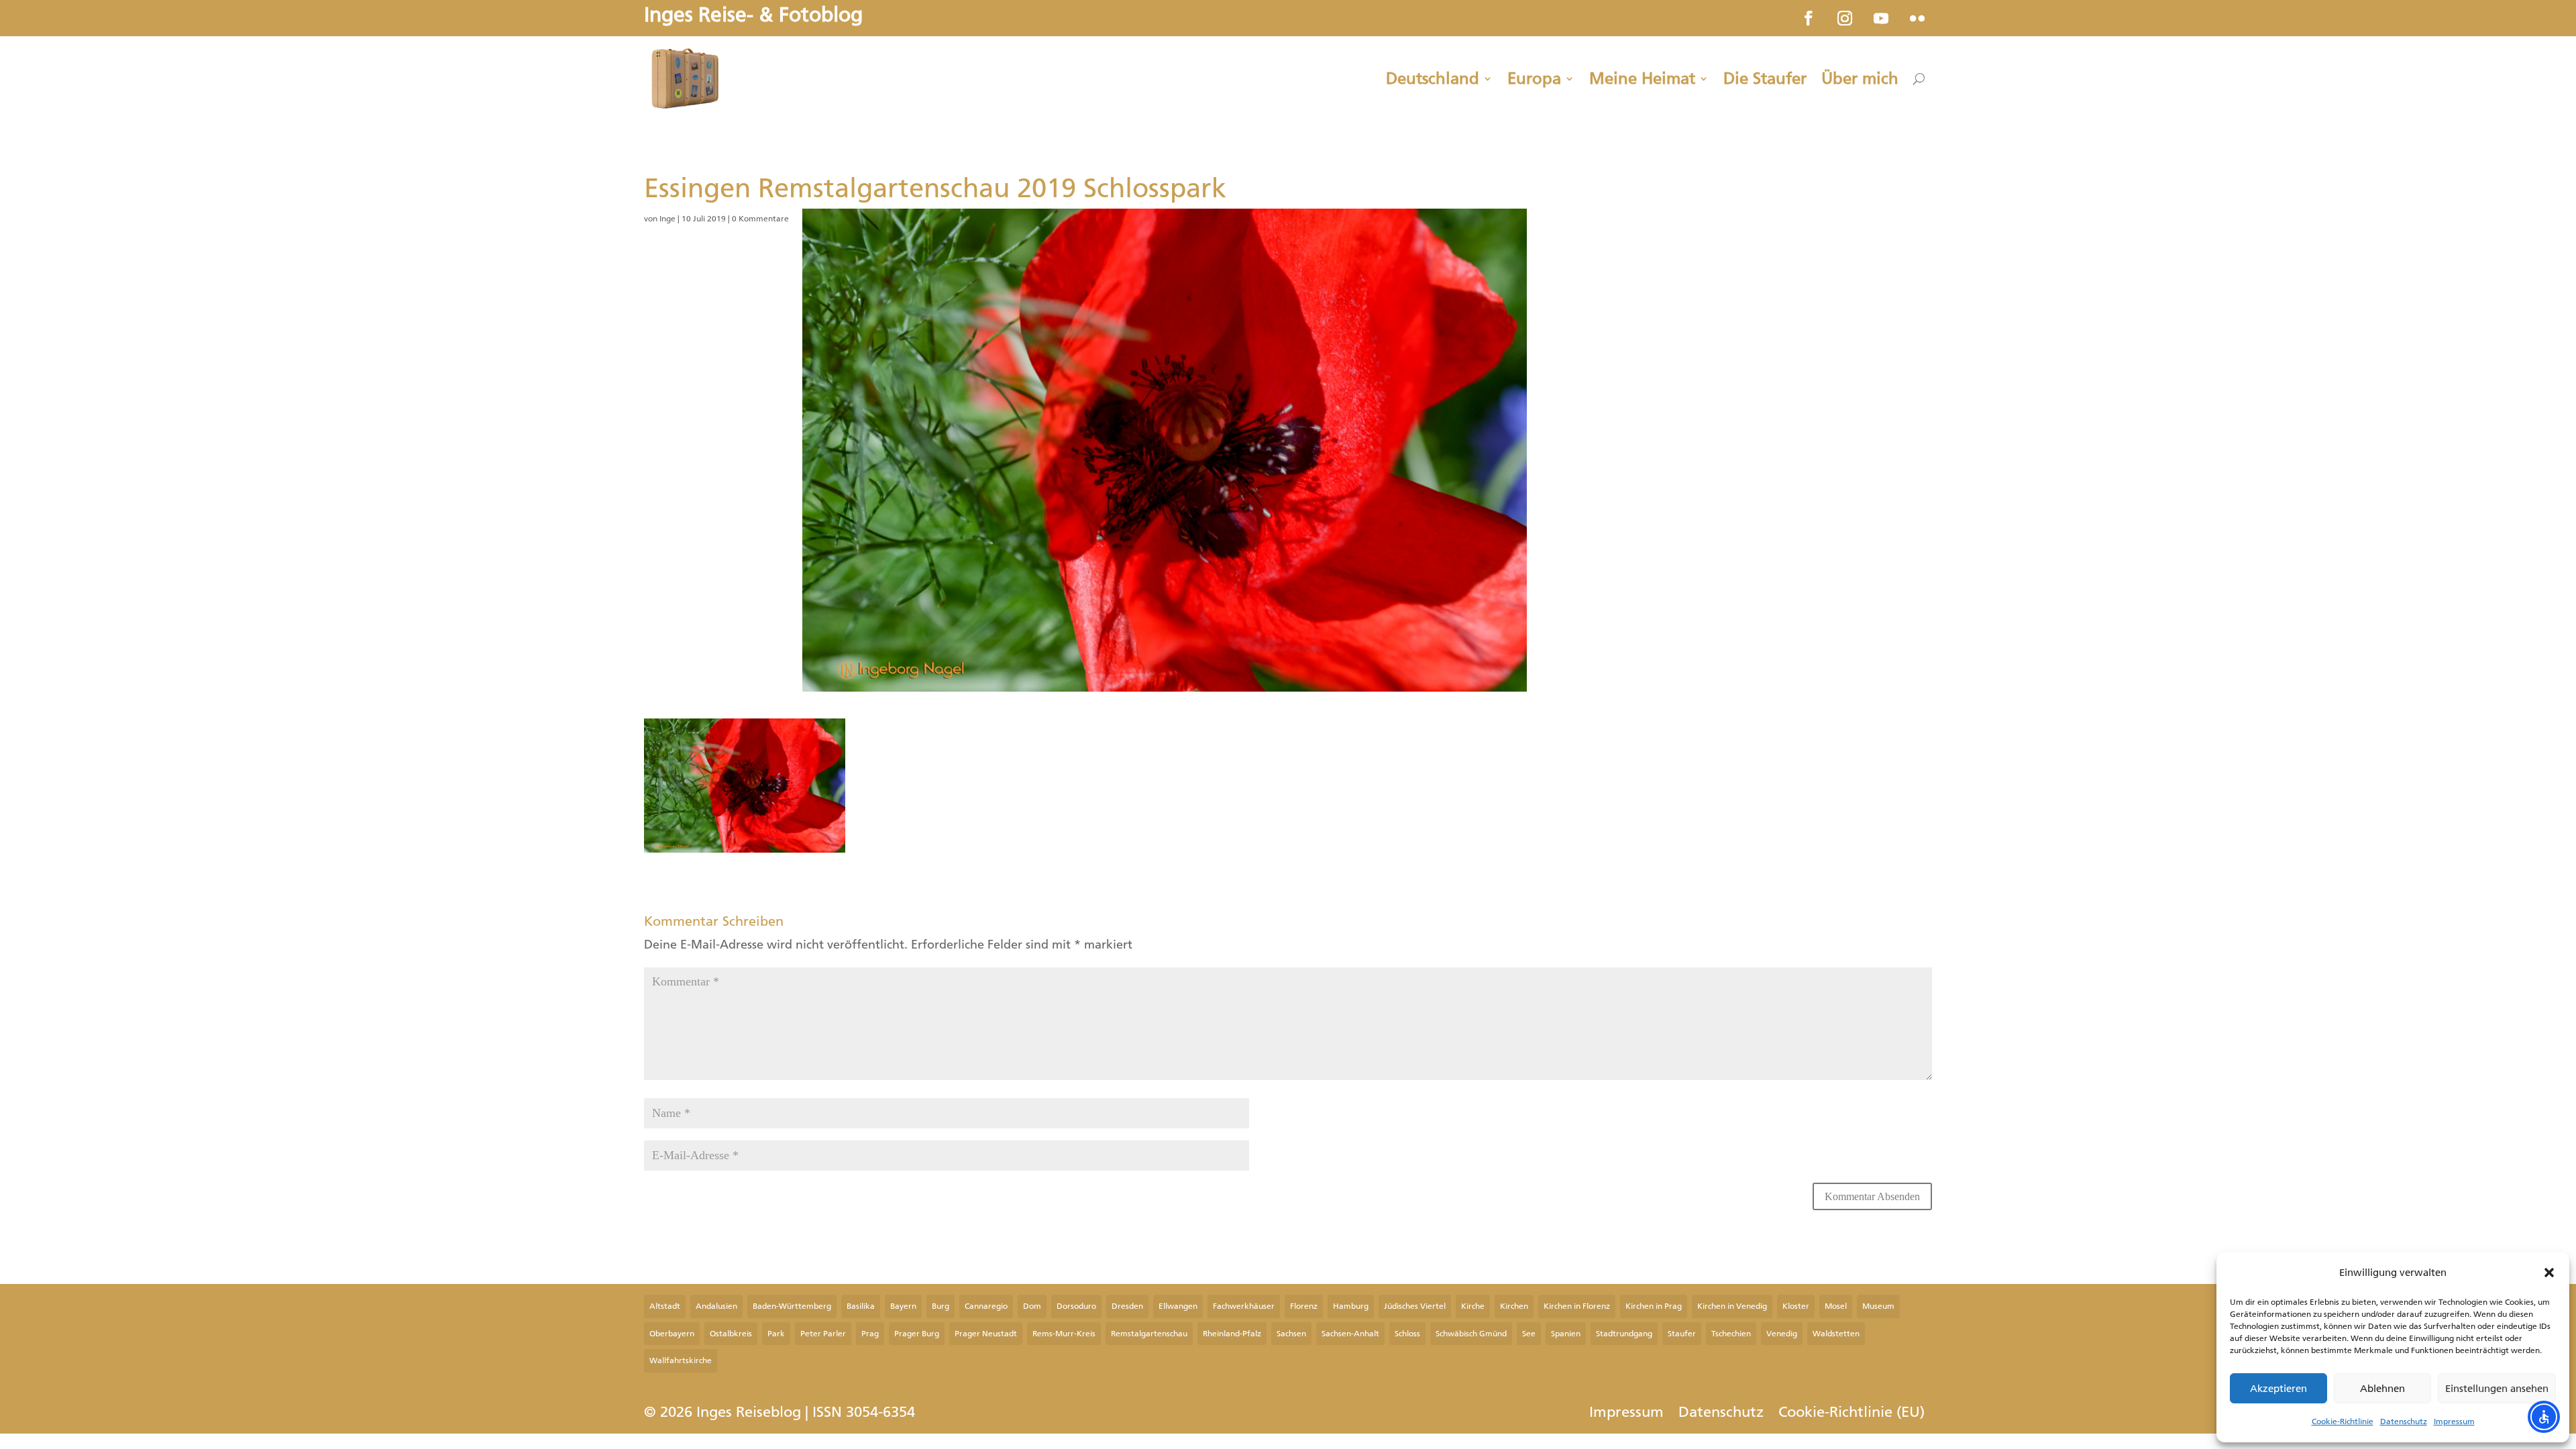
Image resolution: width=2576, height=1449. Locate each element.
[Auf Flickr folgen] (1917, 18)
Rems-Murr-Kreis (1064, 1334)
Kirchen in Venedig (1732, 1306)
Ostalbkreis (731, 1334)
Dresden (1127, 1306)
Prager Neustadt (986, 1334)
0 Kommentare (760, 219)
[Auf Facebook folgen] (1809, 18)
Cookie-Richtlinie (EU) (1851, 1414)
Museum (1878, 1306)
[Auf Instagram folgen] (1845, 18)
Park (776, 1334)
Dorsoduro (1076, 1306)
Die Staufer (1765, 78)
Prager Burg (917, 1334)
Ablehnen (2382, 1389)
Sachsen (1291, 1334)
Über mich (1860, 78)
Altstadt (665, 1306)
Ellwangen (1178, 1306)
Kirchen (1514, 1306)
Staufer (1682, 1334)
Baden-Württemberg (792, 1306)
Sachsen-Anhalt (1350, 1334)
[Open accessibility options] (2544, 1417)
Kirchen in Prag (1654, 1306)
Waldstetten (1836, 1334)
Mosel (1836, 1306)
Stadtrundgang (1624, 1334)
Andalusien (716, 1306)
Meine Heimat (1642, 78)
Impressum (2454, 1421)
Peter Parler (823, 1334)
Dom (1032, 1306)
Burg (941, 1306)
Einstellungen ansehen (2497, 1389)
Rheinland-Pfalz (1232, 1334)
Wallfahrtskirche (681, 1360)
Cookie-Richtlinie (2343, 1421)
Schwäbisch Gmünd (1471, 1334)
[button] (2549, 1273)
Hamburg (1351, 1306)
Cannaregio (986, 1306)
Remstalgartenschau (1149, 1334)
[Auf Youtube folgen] (1881, 18)
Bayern (903, 1306)
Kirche (1473, 1306)
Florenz (1304, 1306)
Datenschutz (2404, 1421)
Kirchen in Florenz (1577, 1306)
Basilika (861, 1306)
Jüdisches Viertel (1415, 1306)
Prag (870, 1334)
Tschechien (1731, 1334)
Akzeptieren (2278, 1389)
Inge (667, 219)
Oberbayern (672, 1334)
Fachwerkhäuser (1244, 1306)
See (1529, 1334)
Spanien (1566, 1334)
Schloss (1407, 1334)
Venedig (1782, 1334)
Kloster (1796, 1306)
